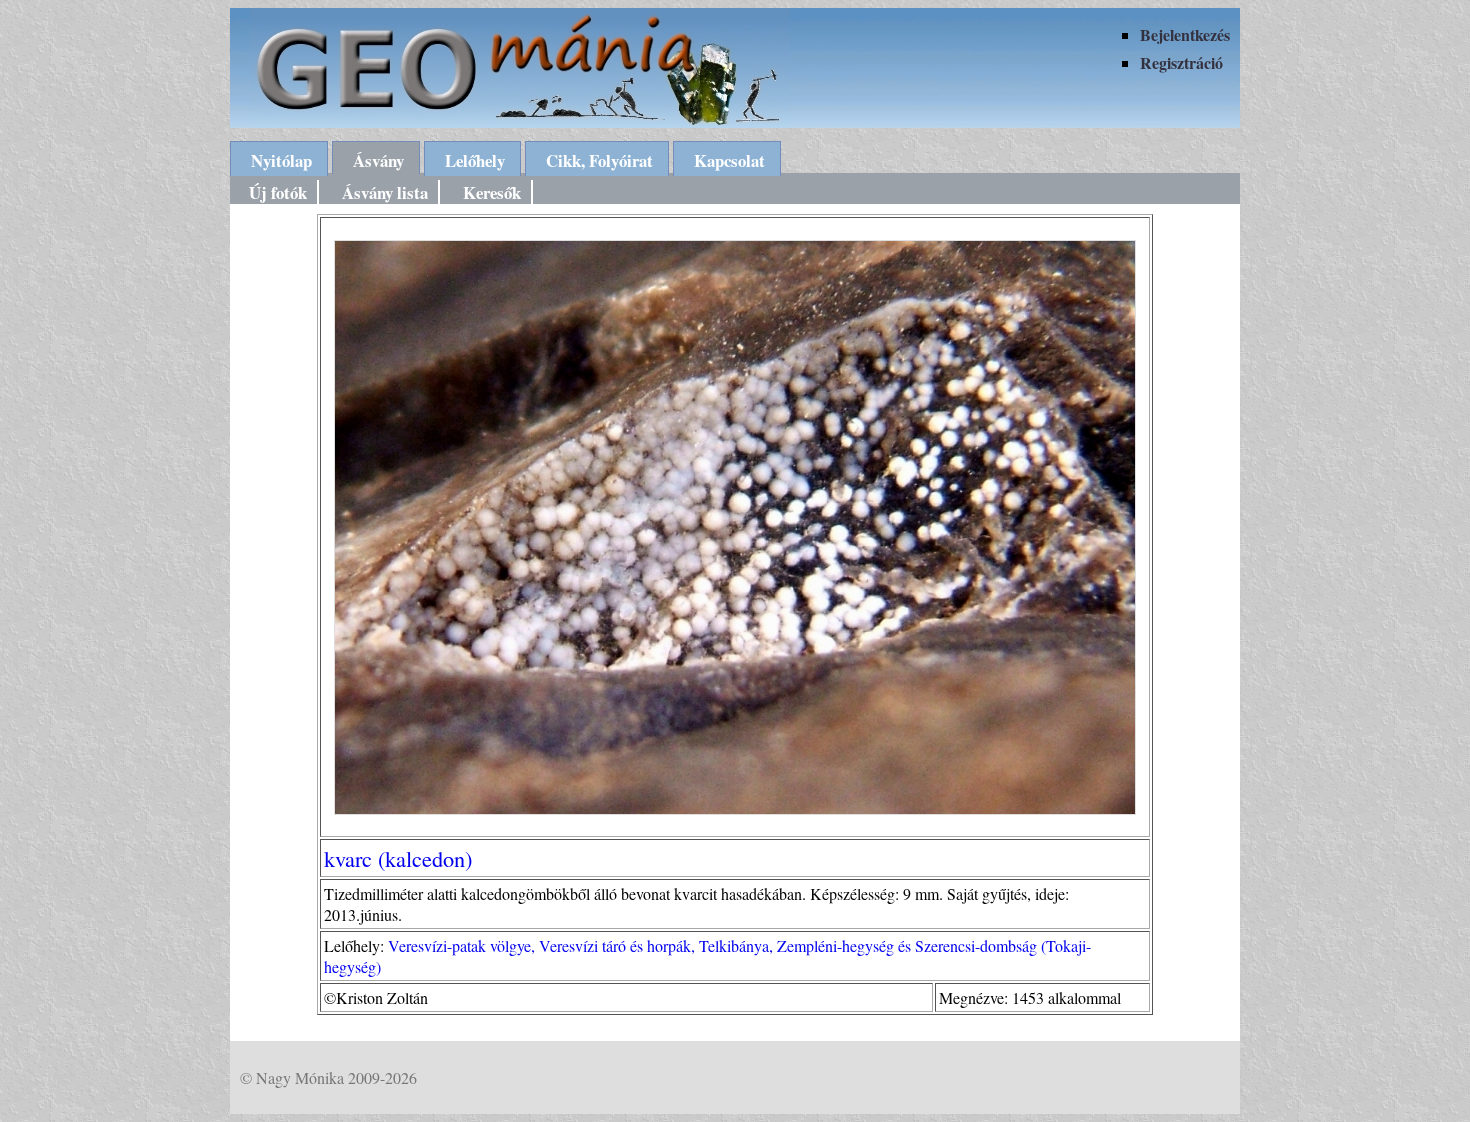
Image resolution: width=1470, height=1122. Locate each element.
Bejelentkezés (1185, 34)
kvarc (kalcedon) (398, 858)
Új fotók (278, 192)
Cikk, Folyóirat (599, 160)
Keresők (492, 192)
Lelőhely (475, 160)
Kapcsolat (729, 160)
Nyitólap (281, 160)
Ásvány (378, 160)
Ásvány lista (385, 192)
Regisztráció (1181, 62)
